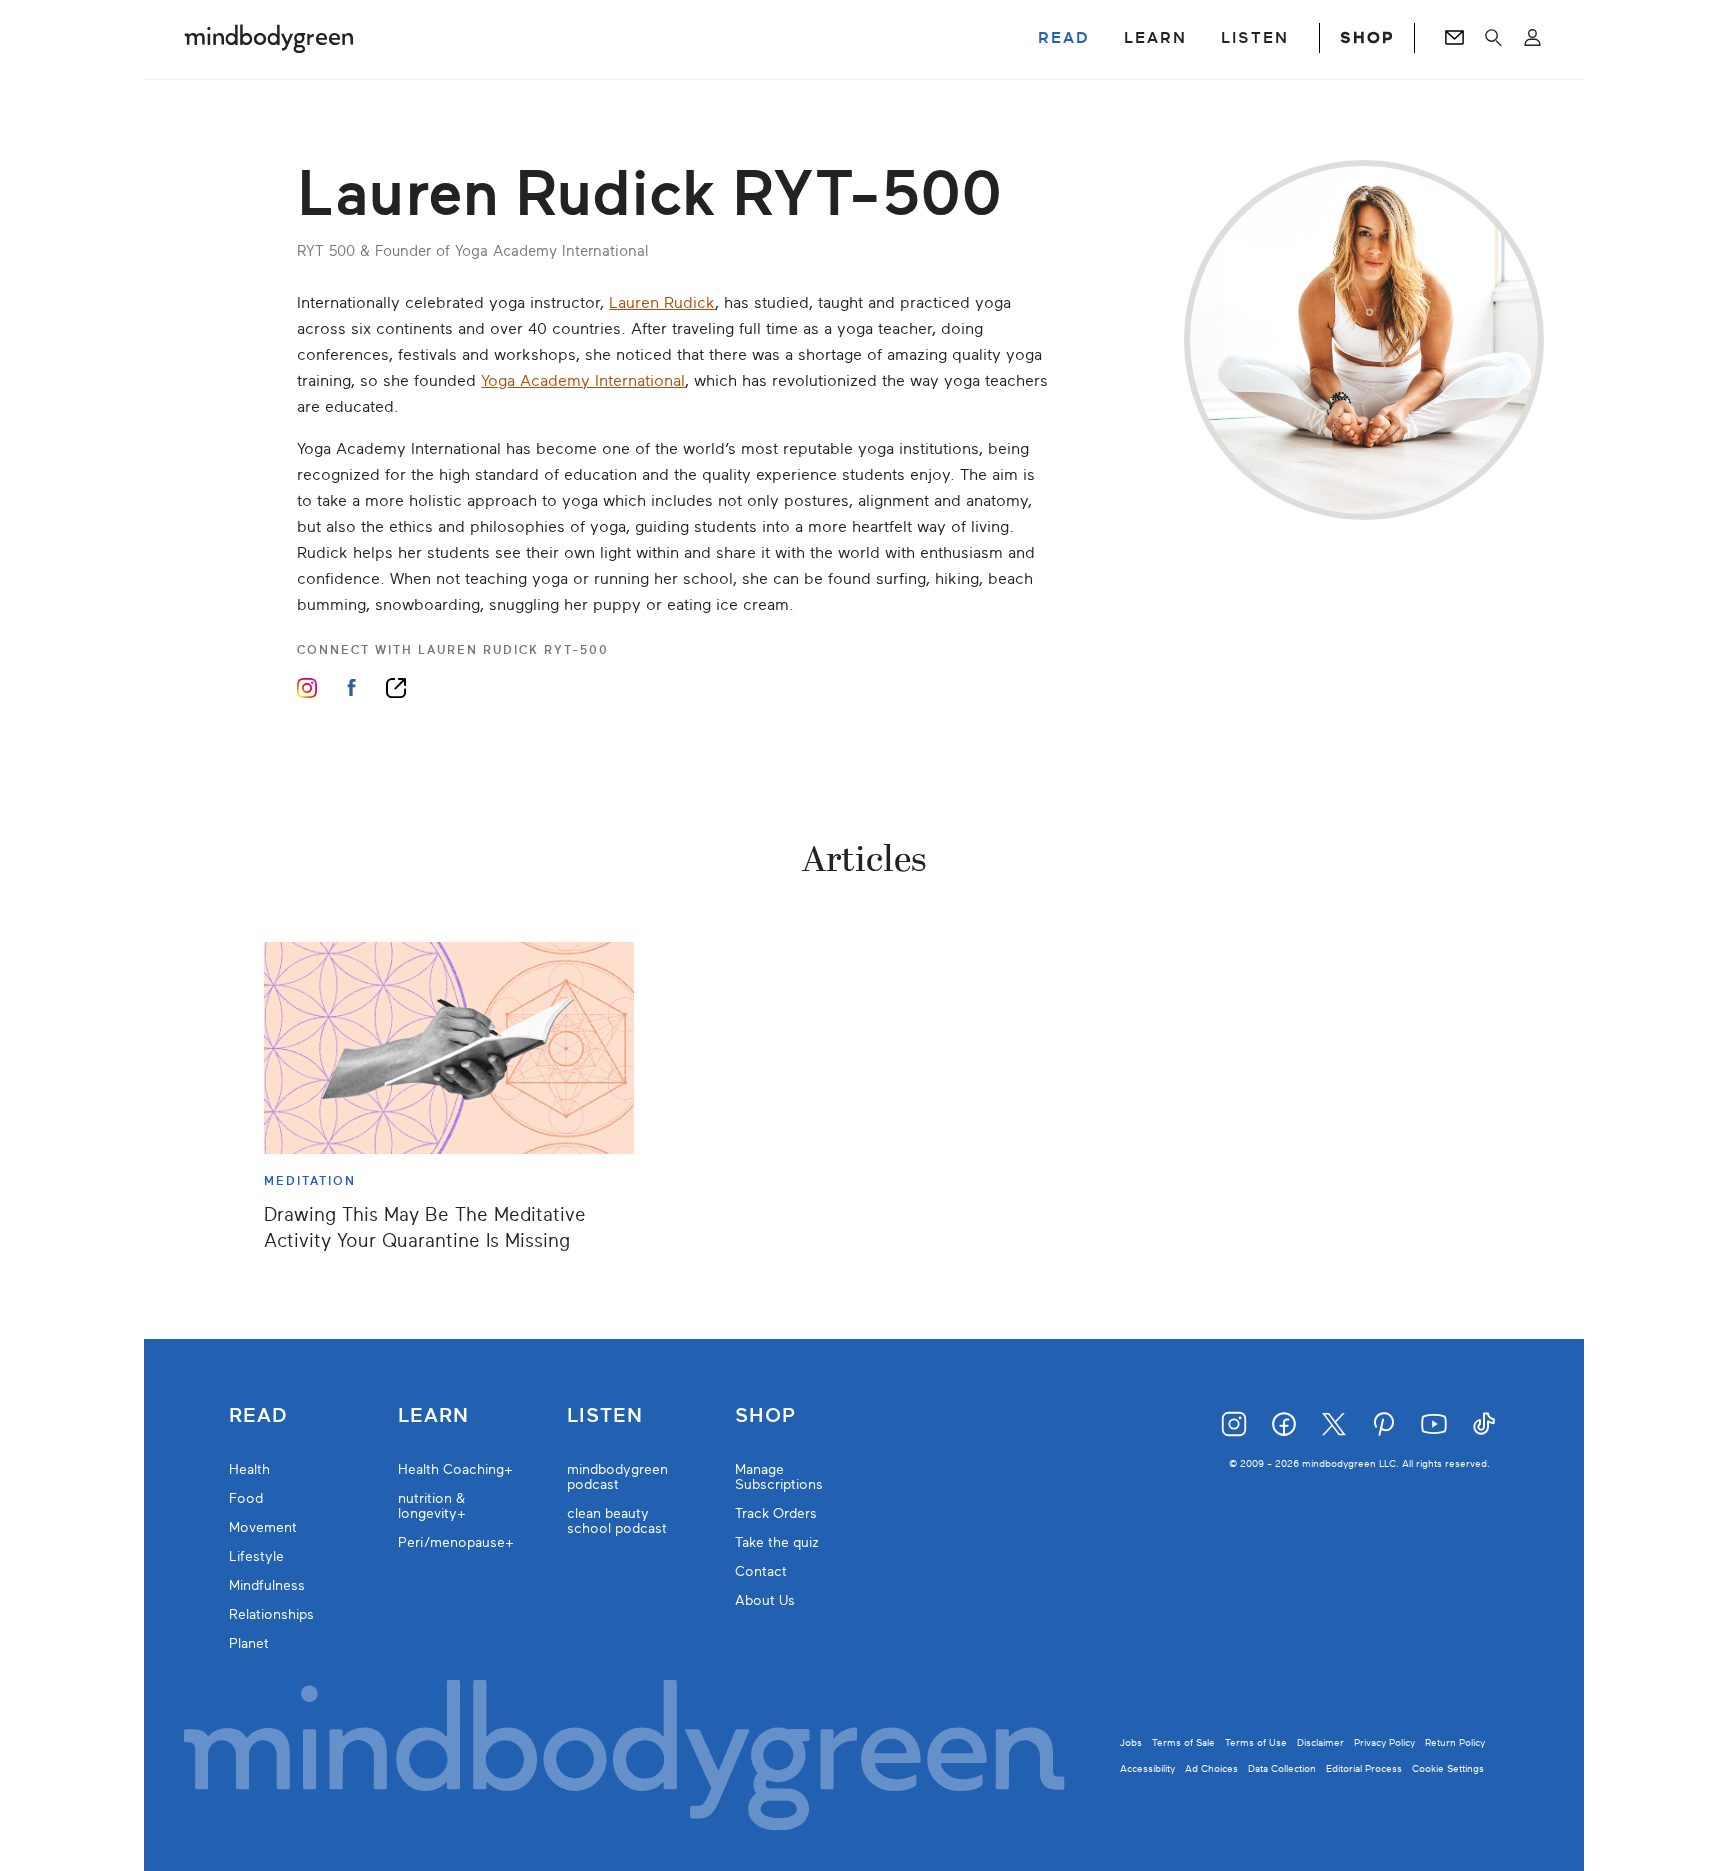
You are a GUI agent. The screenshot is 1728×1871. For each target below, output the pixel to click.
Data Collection (1282, 1768)
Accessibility (1147, 1768)
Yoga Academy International (583, 381)
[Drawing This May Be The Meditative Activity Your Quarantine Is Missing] (449, 1048)
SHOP (1367, 38)
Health (249, 1469)
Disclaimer (1320, 1742)
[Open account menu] (1532, 38)
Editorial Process (1364, 1768)
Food (246, 1498)
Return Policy (1455, 1742)
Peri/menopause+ (456, 1542)
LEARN (1155, 38)
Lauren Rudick (662, 303)
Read (258, 1416)
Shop (765, 1416)
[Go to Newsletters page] (1454, 38)
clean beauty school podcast (617, 1521)
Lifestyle (256, 1556)
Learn (433, 1416)
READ (1064, 38)
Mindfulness (267, 1585)
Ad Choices (1211, 1768)
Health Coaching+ (455, 1469)
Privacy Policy (1384, 1742)
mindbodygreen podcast (617, 1477)
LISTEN (1255, 38)
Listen (605, 1416)
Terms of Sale (1183, 1742)
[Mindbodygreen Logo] (269, 38)
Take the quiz (777, 1542)
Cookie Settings (1448, 1768)
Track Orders (776, 1513)
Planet (249, 1643)
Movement (263, 1527)
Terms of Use (1256, 1742)
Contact (761, 1571)
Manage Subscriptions (779, 1477)
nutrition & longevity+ (432, 1506)
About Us (765, 1600)
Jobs (1131, 1742)
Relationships (271, 1614)
